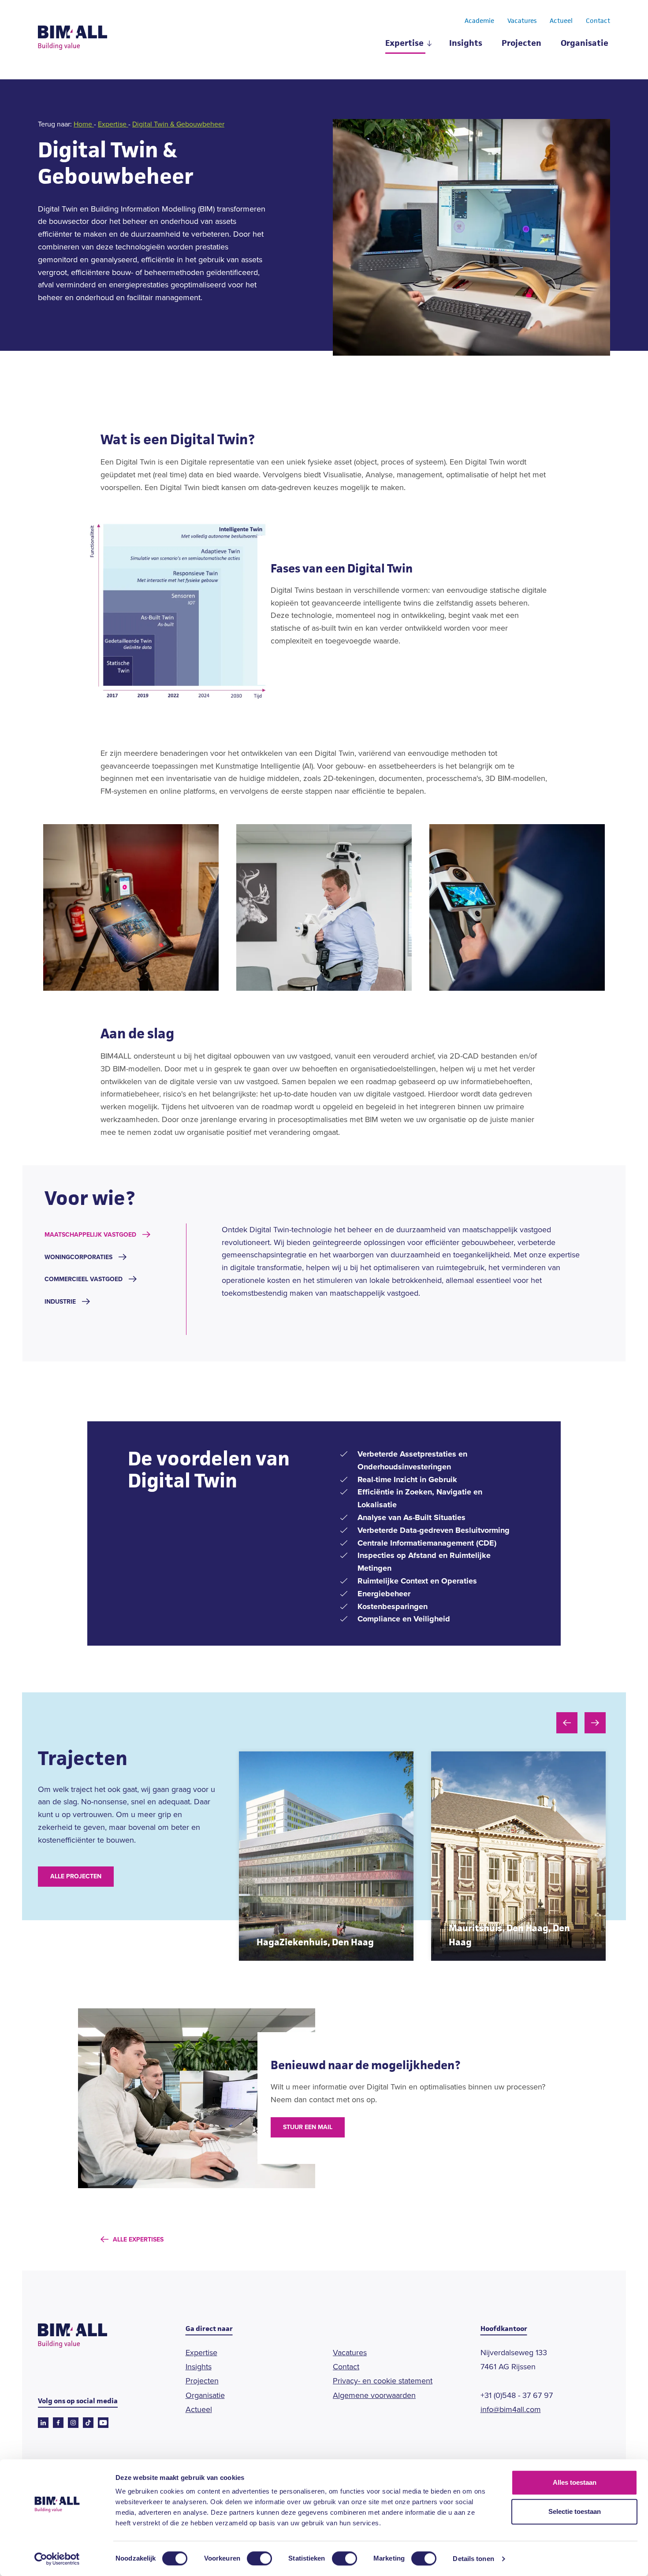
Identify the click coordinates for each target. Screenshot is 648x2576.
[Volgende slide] (595, 1723)
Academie (479, 21)
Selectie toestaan (575, 2511)
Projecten (521, 44)
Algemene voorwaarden (374, 2395)
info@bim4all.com (511, 2409)
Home (84, 124)
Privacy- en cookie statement (383, 2381)
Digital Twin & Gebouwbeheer (178, 124)
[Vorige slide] (567, 1723)
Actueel (561, 21)
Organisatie (585, 44)
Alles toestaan (575, 2482)
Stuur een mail (308, 2127)
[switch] (259, 2558)
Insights (466, 44)
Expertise (404, 44)
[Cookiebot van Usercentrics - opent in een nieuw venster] (57, 2559)
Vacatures (522, 21)
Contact (598, 21)
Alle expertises (138, 2240)
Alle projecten (76, 1876)
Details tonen (473, 2559)
